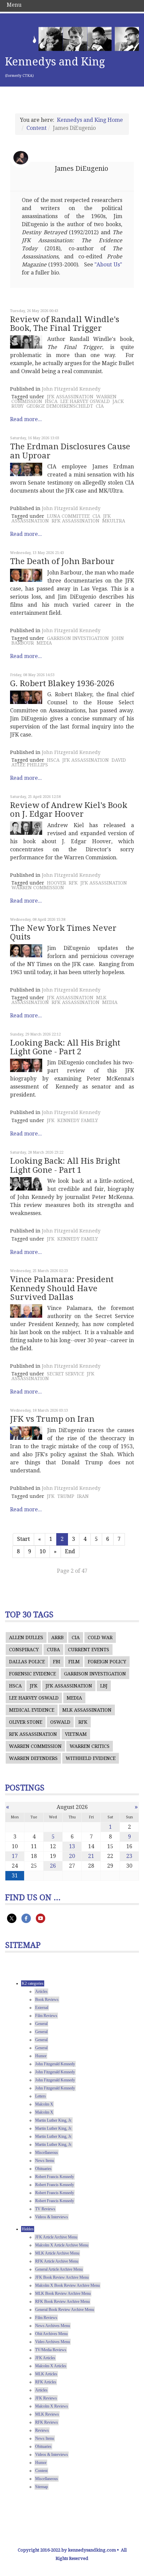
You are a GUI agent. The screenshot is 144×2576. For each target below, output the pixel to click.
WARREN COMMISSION (38, 888)
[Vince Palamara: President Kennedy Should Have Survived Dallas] (26, 1311)
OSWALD (60, 1722)
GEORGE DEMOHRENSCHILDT (60, 406)
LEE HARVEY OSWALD (85, 401)
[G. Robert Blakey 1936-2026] (26, 697)
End (70, 1551)
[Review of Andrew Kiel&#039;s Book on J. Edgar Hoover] (26, 828)
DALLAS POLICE (27, 1662)
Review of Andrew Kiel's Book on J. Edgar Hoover (69, 810)
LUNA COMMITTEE (68, 516)
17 (15, 1856)
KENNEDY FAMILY (78, 1120)
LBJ (104, 1686)
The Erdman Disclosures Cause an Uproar (70, 451)
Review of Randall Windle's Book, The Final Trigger (65, 324)
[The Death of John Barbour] (26, 575)
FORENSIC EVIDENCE (32, 1674)
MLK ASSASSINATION (87, 1710)
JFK (51, 1120)
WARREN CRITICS (90, 1746)
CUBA (53, 1650)
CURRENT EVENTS (89, 1650)
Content (37, 128)
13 (72, 1846)
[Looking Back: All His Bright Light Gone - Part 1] (26, 1184)
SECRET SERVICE (65, 1374)
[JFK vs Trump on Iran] (26, 1433)
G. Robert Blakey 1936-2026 (62, 684)
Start (23, 1539)
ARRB (57, 1637)
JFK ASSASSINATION (70, 397)
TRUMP (66, 1496)
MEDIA (44, 643)
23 (129, 1856)
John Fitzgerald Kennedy (71, 389)
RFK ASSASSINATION (76, 521)
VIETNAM (76, 1734)
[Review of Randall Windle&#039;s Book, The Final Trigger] (26, 342)
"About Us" (108, 265)
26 (53, 1866)
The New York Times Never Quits (63, 932)
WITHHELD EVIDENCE (91, 1758)
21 (91, 1856)
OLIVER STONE (26, 1722)
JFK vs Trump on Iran (52, 1419)
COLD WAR (100, 1637)
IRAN (83, 1496)
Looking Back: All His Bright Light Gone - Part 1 (65, 1165)
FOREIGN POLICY (107, 1662)
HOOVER (56, 883)
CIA (100, 406)
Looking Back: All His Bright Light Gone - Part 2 (65, 1047)
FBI (57, 1662)
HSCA (51, 401)
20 (72, 1856)
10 (43, 1551)
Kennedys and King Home (90, 120)
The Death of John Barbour (62, 561)
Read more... (26, 419)
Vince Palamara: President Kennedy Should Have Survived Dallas (62, 1288)
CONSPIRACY (24, 1650)
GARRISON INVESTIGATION (78, 638)
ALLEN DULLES (26, 1637)
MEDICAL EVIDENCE (32, 1710)
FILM (74, 1662)
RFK (73, 883)
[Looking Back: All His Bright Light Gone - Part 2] (26, 1065)
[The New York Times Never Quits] (26, 951)
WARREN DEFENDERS (33, 1758)
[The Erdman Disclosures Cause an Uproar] (26, 469)
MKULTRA (114, 521)
